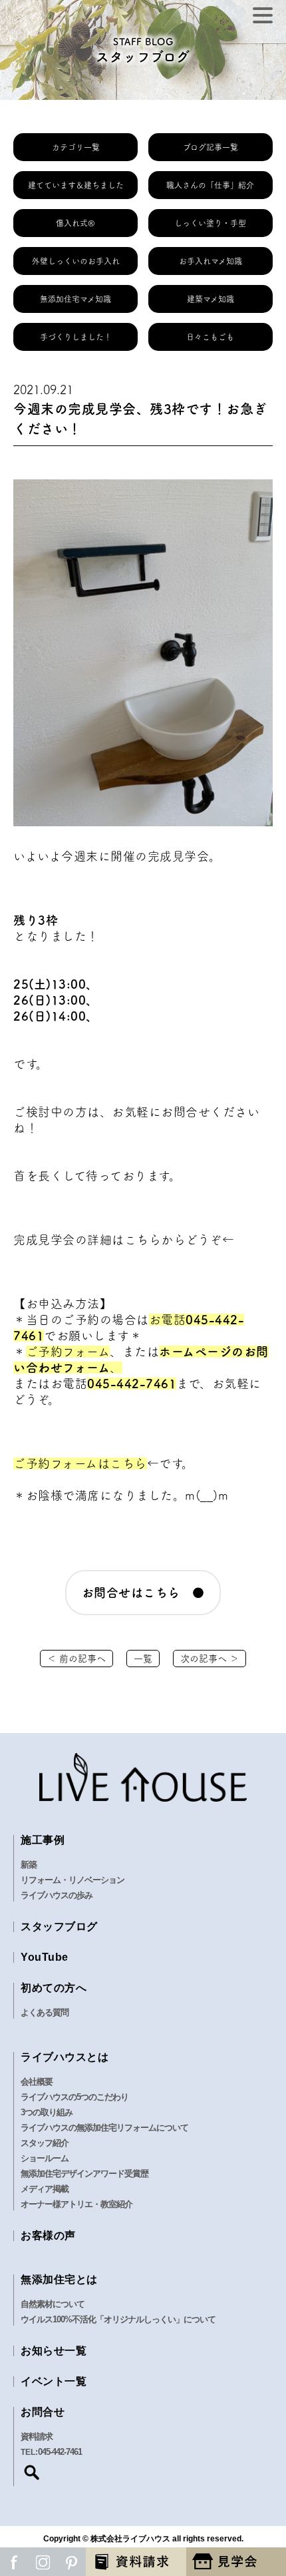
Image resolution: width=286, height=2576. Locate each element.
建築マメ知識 (211, 299)
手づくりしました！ (76, 337)
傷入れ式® (75, 223)
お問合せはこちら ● (143, 1593)
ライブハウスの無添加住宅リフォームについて (104, 2128)
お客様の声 (48, 2235)
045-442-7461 (132, 1384)
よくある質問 (45, 2012)
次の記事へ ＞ (210, 1659)
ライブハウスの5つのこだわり (74, 2097)
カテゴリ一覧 (76, 147)
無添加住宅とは (59, 2279)
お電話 (168, 1320)
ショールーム (45, 2158)
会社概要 (37, 2082)
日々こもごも (210, 337)
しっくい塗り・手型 (210, 223)
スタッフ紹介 (45, 2143)
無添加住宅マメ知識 (75, 299)
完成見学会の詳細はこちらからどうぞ (118, 1240)
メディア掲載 (45, 2189)
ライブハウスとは (65, 2057)
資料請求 (37, 2437)
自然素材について (53, 2304)
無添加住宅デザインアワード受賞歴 (84, 2174)
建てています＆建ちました (76, 185)
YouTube (45, 1957)
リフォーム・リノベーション (72, 1880)
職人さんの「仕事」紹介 (210, 185)
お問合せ (43, 2412)
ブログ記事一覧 (211, 147)
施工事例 (43, 1840)
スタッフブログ (59, 1927)
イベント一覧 (54, 2381)
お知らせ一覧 (54, 2351)
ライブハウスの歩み (57, 1895)
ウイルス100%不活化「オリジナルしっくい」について (118, 2319)
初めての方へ (54, 1988)
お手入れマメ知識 (211, 261)
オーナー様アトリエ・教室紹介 (76, 2204)
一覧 (143, 1659)
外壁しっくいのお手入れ (76, 261)
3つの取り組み (47, 2112)
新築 (29, 1865)
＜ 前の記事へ (76, 1659)
